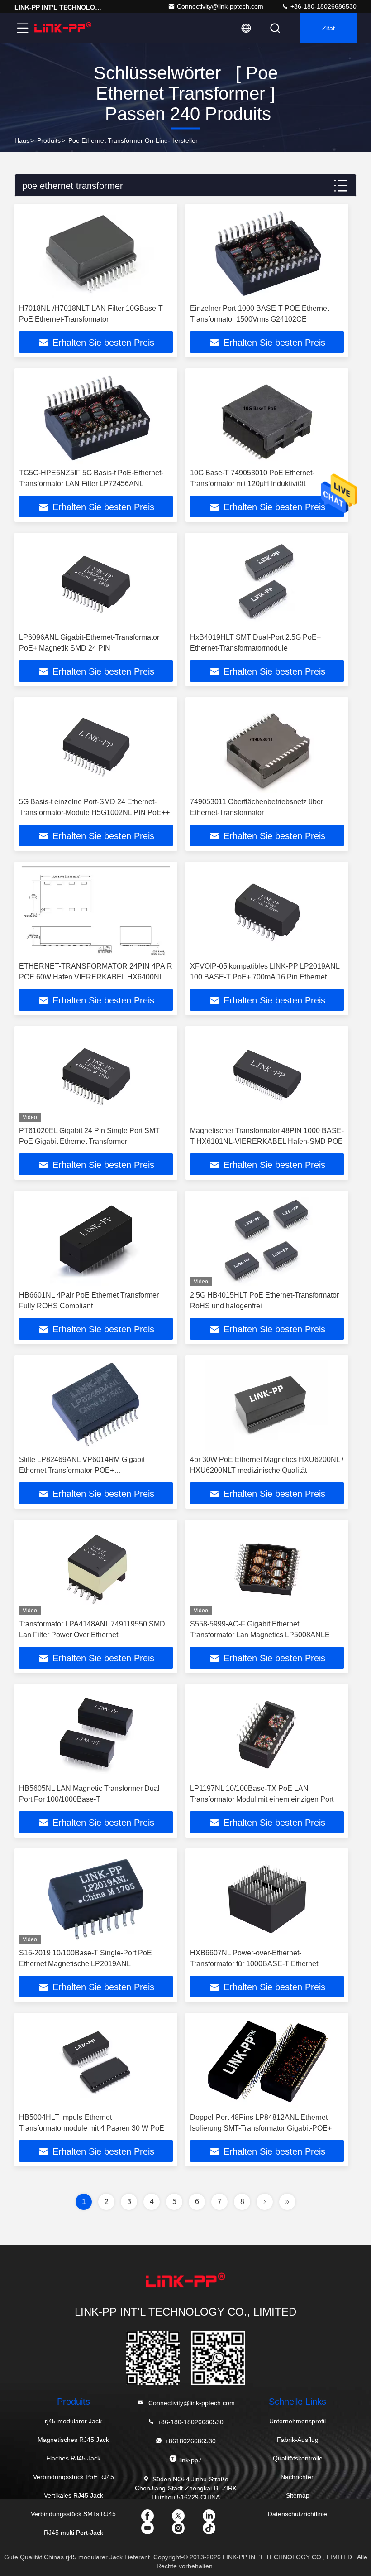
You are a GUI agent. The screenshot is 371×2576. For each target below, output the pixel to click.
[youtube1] (155, 2531)
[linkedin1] (216, 2519)
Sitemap (298, 2495)
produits (49, 140)
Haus (22, 140)
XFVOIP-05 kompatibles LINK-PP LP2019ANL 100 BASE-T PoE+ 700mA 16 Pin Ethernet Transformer (265, 977)
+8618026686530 (190, 2441)
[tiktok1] (216, 2531)
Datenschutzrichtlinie (297, 2514)
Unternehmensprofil (297, 2421)
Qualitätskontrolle (298, 2458)
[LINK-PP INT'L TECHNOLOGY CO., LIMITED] (63, 28)
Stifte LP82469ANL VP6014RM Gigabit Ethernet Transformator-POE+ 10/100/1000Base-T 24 (82, 1470)
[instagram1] (185, 2531)
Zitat (328, 28)
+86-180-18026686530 (323, 6)
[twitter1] (185, 2519)
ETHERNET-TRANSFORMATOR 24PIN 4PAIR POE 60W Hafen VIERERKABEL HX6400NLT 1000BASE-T (96, 977)
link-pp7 (190, 2460)
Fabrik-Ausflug (298, 2440)
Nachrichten (298, 2477)
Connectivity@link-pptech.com (220, 6)
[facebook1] (155, 2519)
